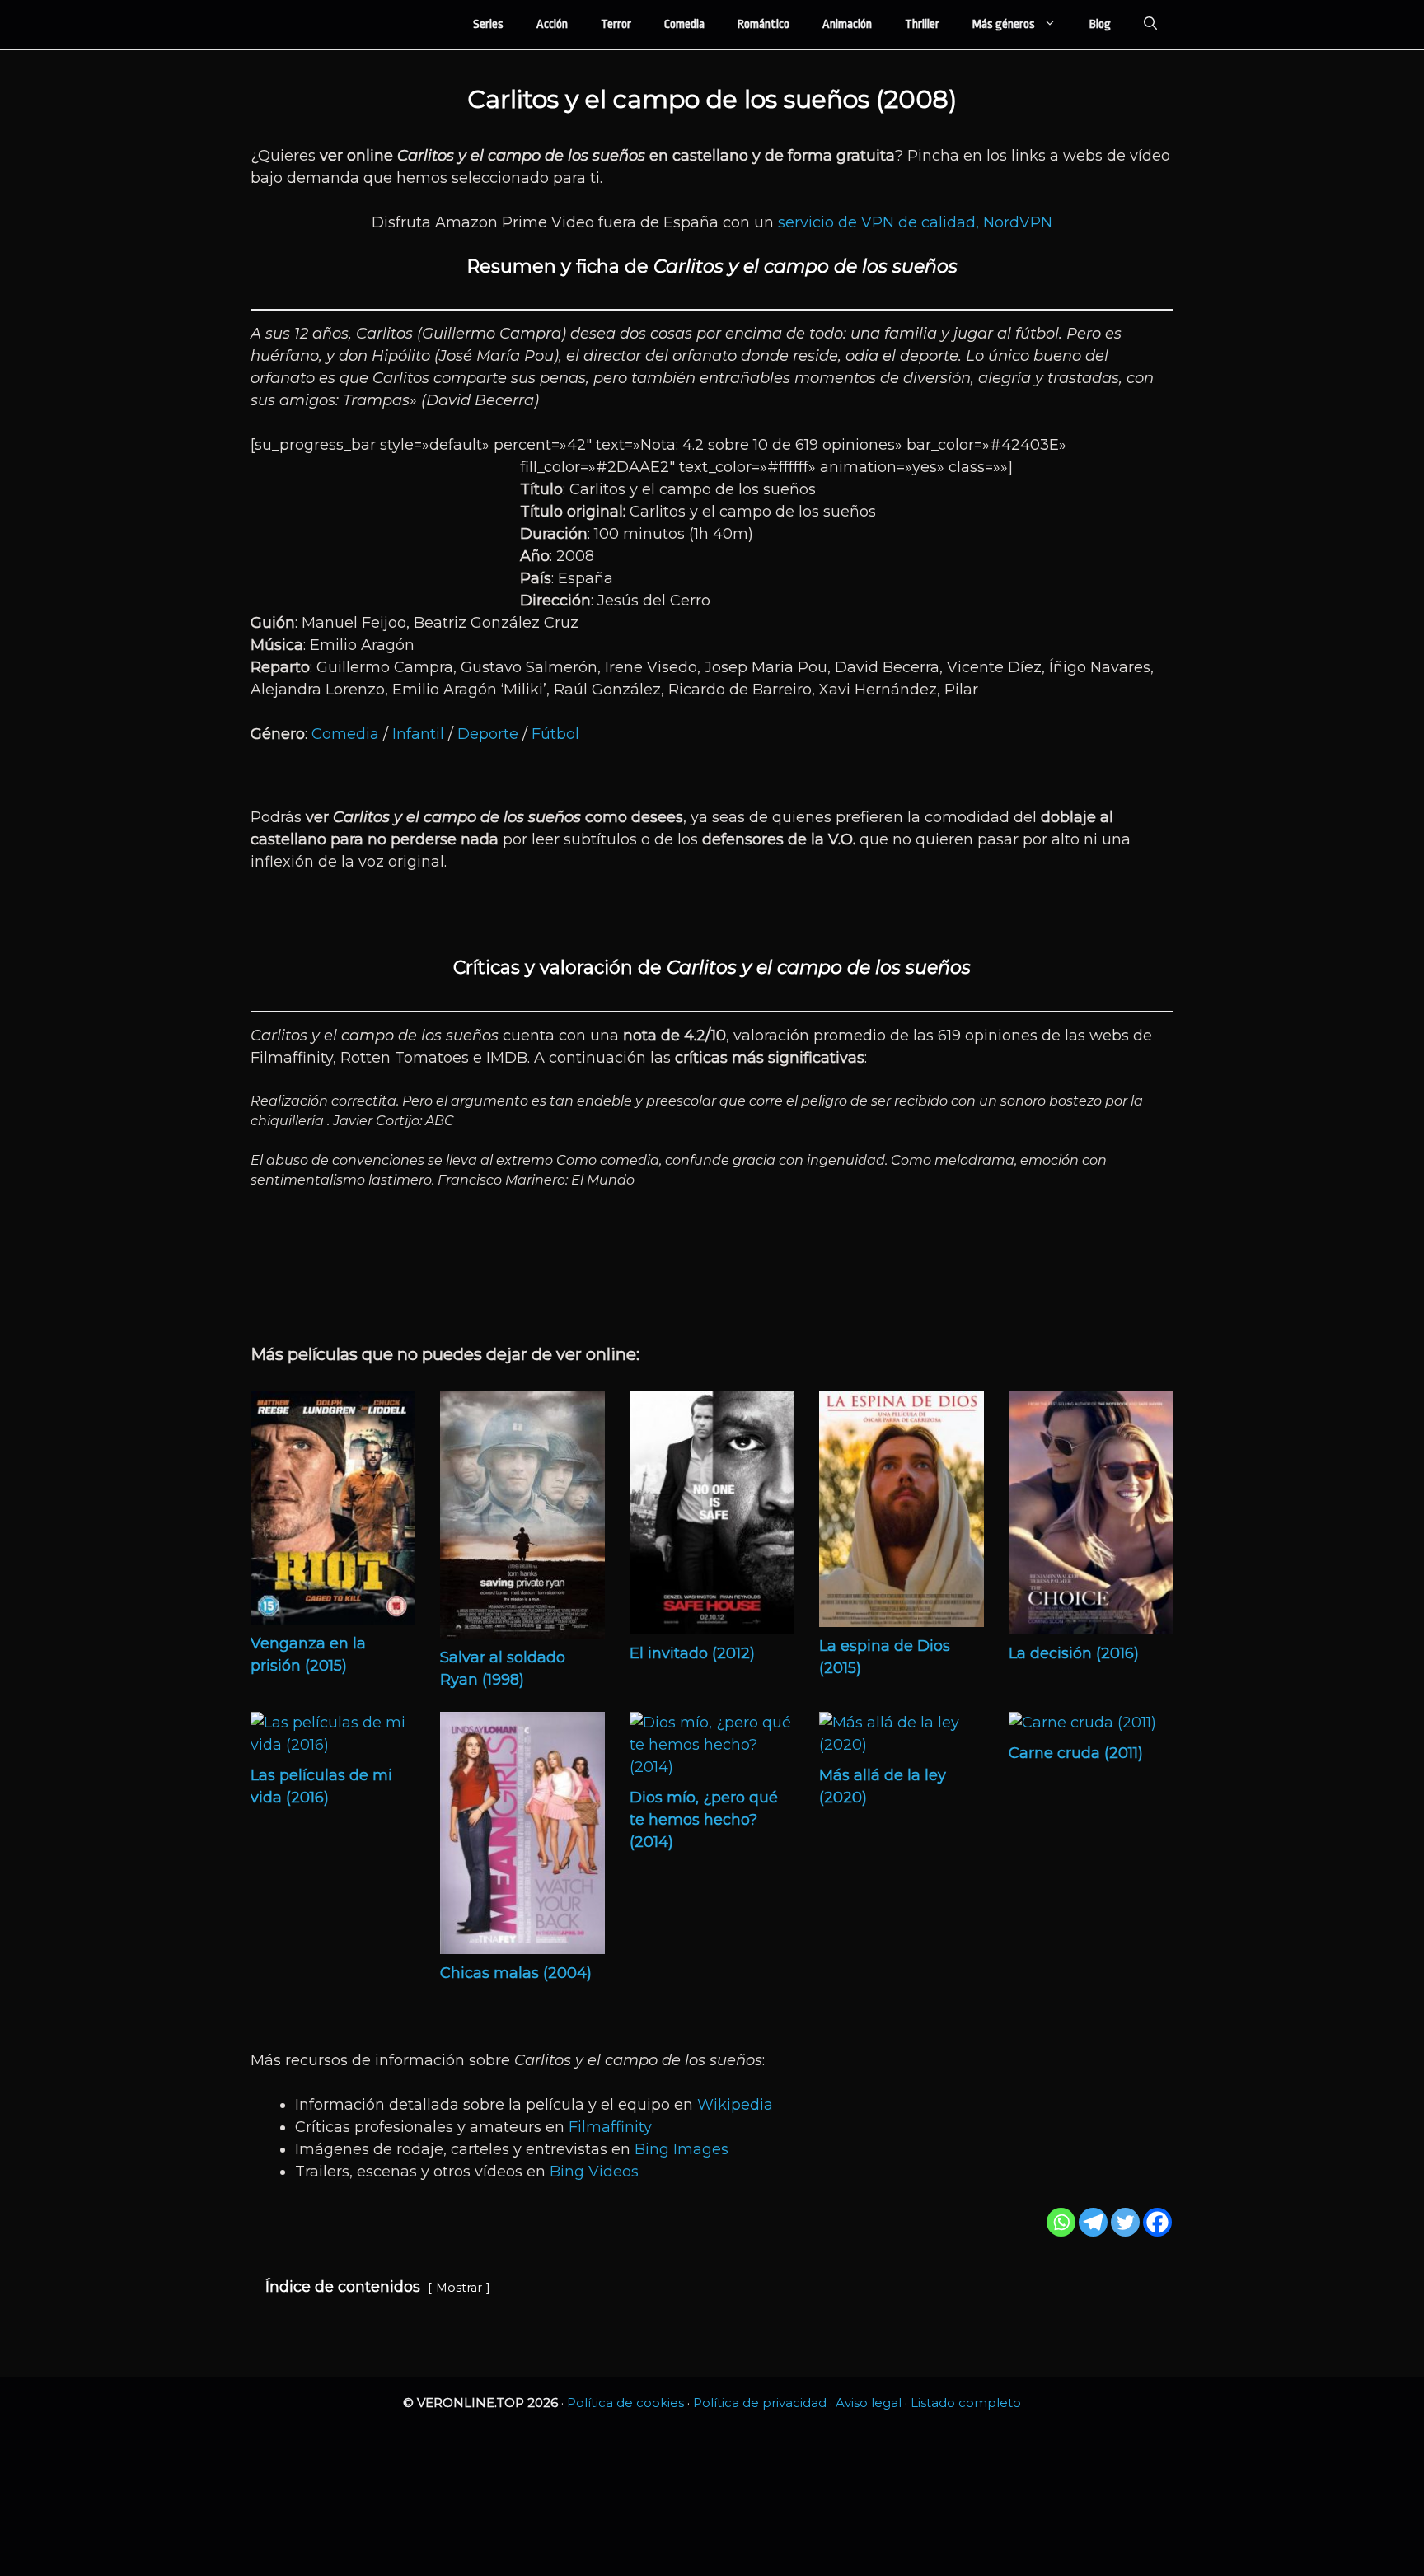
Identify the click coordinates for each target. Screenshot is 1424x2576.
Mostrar (459, 2288)
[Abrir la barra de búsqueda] (1150, 25)
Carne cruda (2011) (1076, 1753)
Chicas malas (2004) (516, 1973)
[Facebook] (1157, 2222)
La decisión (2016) (1074, 1653)
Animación (847, 24)
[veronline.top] (316, 25)
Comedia (684, 24)
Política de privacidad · (764, 2403)
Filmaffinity (610, 2127)
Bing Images (682, 2149)
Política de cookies (625, 2403)
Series (488, 24)
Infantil (418, 734)
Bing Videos (594, 2172)
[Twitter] (1125, 2222)
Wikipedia (735, 2105)
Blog (1100, 24)
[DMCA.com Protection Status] (712, 2550)
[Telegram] (1093, 2222)
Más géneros (1004, 24)
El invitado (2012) (692, 1653)
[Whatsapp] (1061, 2222)
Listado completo (966, 2403)
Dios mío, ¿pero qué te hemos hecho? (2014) (704, 1820)
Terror (616, 24)
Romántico (764, 24)
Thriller (922, 24)
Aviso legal (869, 2403)
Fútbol (555, 734)
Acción (552, 24)
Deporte (488, 734)
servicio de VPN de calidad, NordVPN (915, 222)
